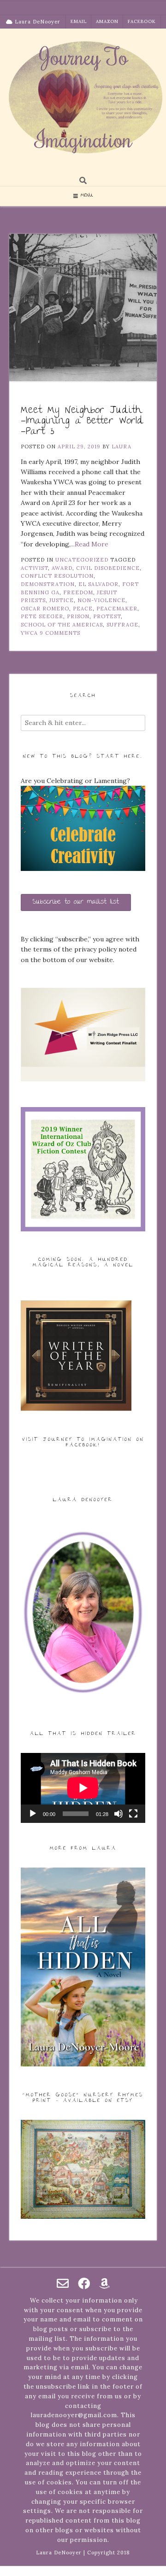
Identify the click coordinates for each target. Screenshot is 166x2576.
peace (83, 609)
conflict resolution (57, 576)
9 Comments (60, 633)
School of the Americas (62, 625)
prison (78, 616)
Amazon (107, 21)
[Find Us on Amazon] (104, 2283)
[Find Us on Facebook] (84, 2283)
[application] (83, 1788)
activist (34, 568)
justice (62, 600)
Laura (122, 447)
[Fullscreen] (133, 1814)
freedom (78, 592)
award (62, 568)
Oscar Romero (45, 609)
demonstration (48, 584)
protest (107, 616)
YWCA (29, 633)
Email (79, 21)
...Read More (89, 544)
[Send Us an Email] (63, 2283)
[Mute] (119, 1814)
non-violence (101, 600)
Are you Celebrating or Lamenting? (75, 781)
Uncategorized (82, 560)
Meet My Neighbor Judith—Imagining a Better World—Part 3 (82, 421)
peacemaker (117, 609)
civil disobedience (108, 568)
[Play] (33, 1814)
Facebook (142, 21)
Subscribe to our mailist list (76, 902)
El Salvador (98, 584)
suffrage (122, 625)
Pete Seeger (42, 616)
